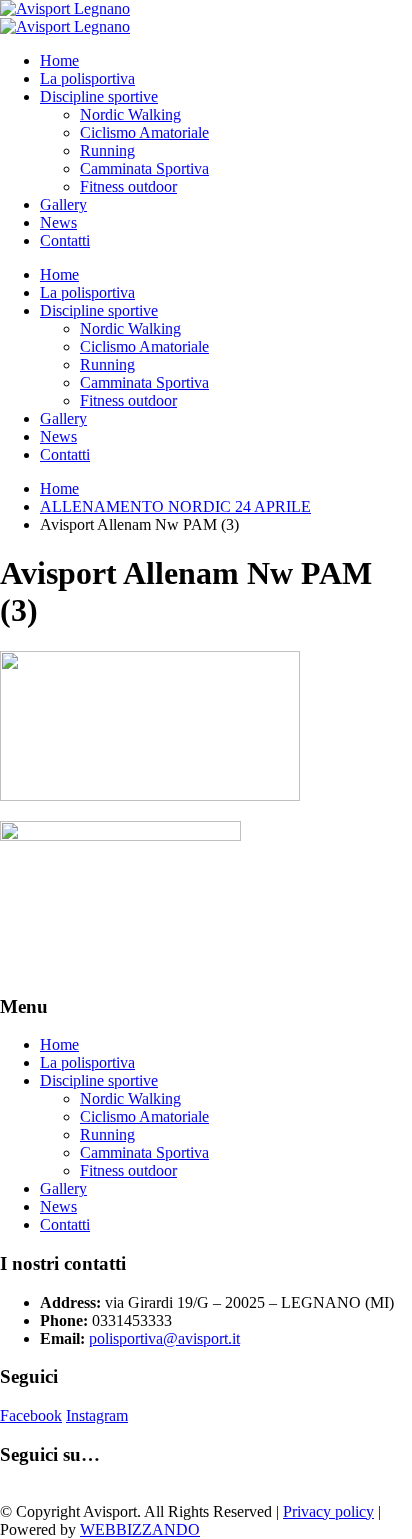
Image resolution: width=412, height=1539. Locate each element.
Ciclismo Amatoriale (144, 132)
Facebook (31, 1415)
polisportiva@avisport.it (164, 1338)
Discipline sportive (99, 96)
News (58, 222)
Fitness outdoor (128, 186)
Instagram (97, 1415)
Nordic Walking (130, 114)
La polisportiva (87, 78)
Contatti (65, 240)
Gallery (63, 204)
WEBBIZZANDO (140, 1529)
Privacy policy (328, 1511)
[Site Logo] (65, 8)
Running (107, 150)
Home (59, 60)
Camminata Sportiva (144, 168)
